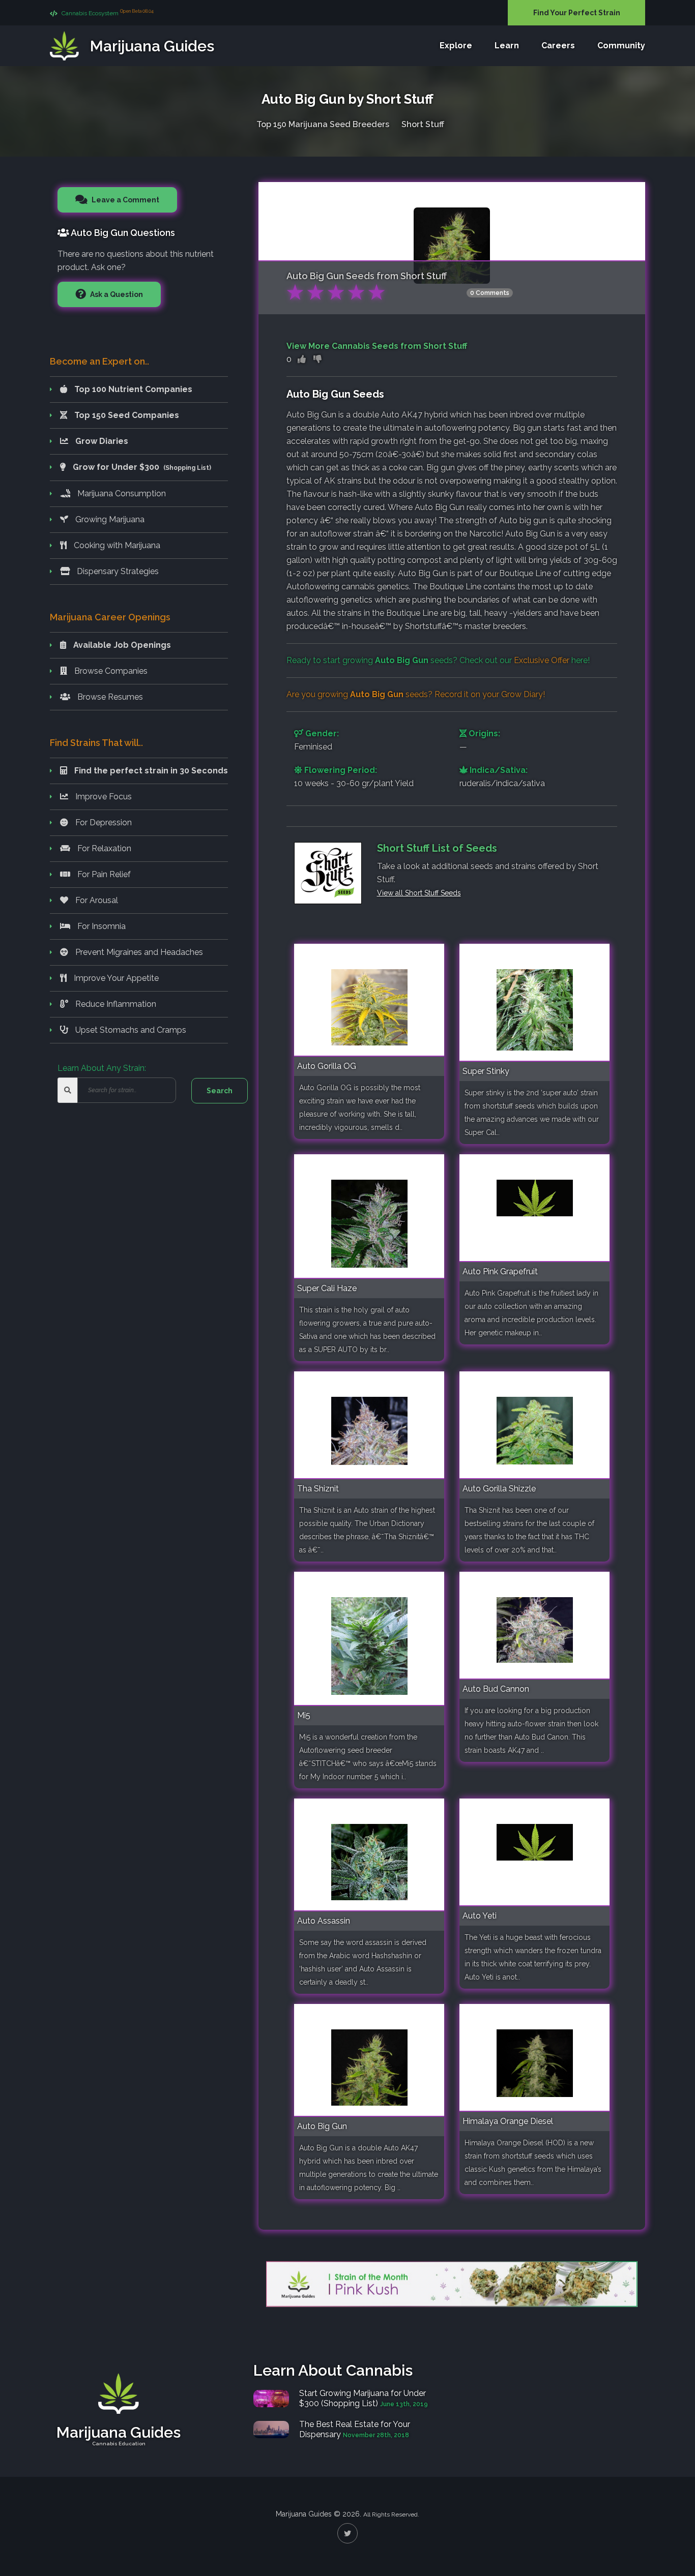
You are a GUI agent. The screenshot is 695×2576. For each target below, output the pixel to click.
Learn (507, 46)
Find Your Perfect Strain (577, 13)
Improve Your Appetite (115, 978)
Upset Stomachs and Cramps (130, 1030)
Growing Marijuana (109, 519)
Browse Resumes (109, 697)
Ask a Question (116, 294)
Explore (456, 46)
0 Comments (490, 293)
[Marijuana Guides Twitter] (347, 2533)
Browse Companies (110, 671)
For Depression (103, 822)
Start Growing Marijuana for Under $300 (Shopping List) (363, 2398)
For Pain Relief (103, 874)
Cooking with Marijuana (116, 545)
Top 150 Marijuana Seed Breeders (323, 124)
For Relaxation (103, 848)
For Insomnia (100, 926)
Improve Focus (103, 797)
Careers (558, 46)
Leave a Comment (125, 200)
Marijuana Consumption (121, 493)
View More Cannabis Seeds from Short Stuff (377, 346)
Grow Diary (522, 694)
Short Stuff (423, 124)
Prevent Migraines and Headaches (138, 952)
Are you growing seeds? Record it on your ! (416, 694)
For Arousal (96, 900)
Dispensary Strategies (117, 571)
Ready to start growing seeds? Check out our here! (438, 660)
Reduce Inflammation (115, 1004)
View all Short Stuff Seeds (419, 893)
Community (621, 46)
